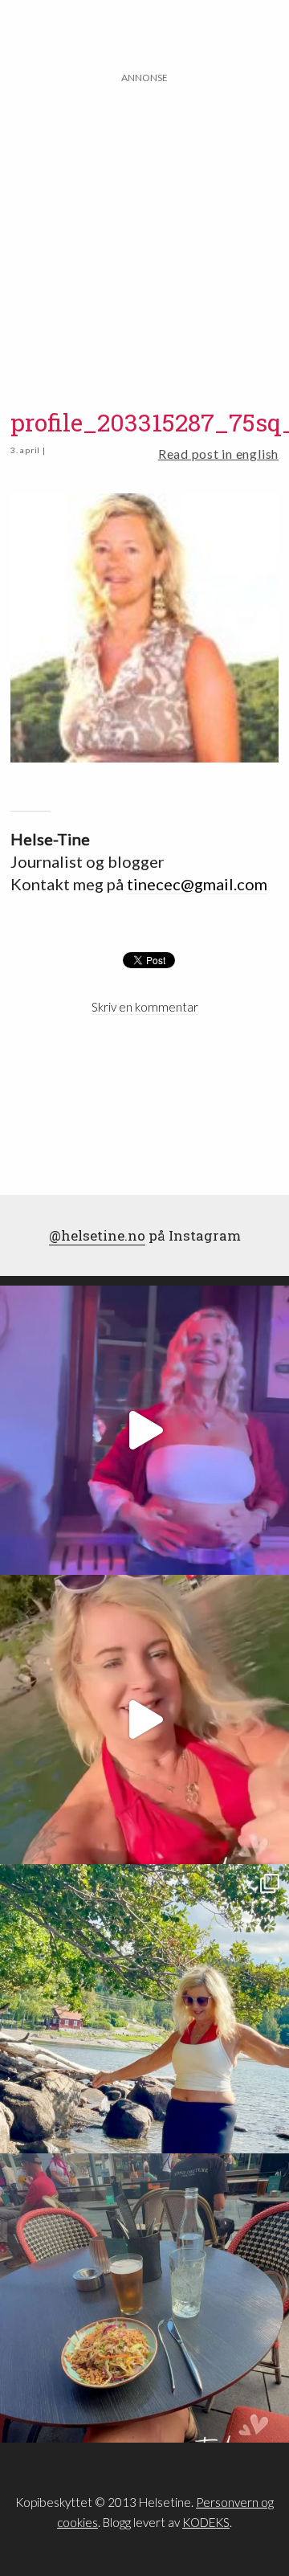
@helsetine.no (97, 1235)
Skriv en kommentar (145, 1007)
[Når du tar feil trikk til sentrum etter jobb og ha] (144, 2298)
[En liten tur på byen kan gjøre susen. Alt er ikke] (144, 1430)
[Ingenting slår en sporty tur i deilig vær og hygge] (144, 2009)
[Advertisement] (144, 231)
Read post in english (218, 454)
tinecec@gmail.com (197, 884)
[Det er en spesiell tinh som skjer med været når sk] (144, 1719)
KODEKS (206, 2522)
